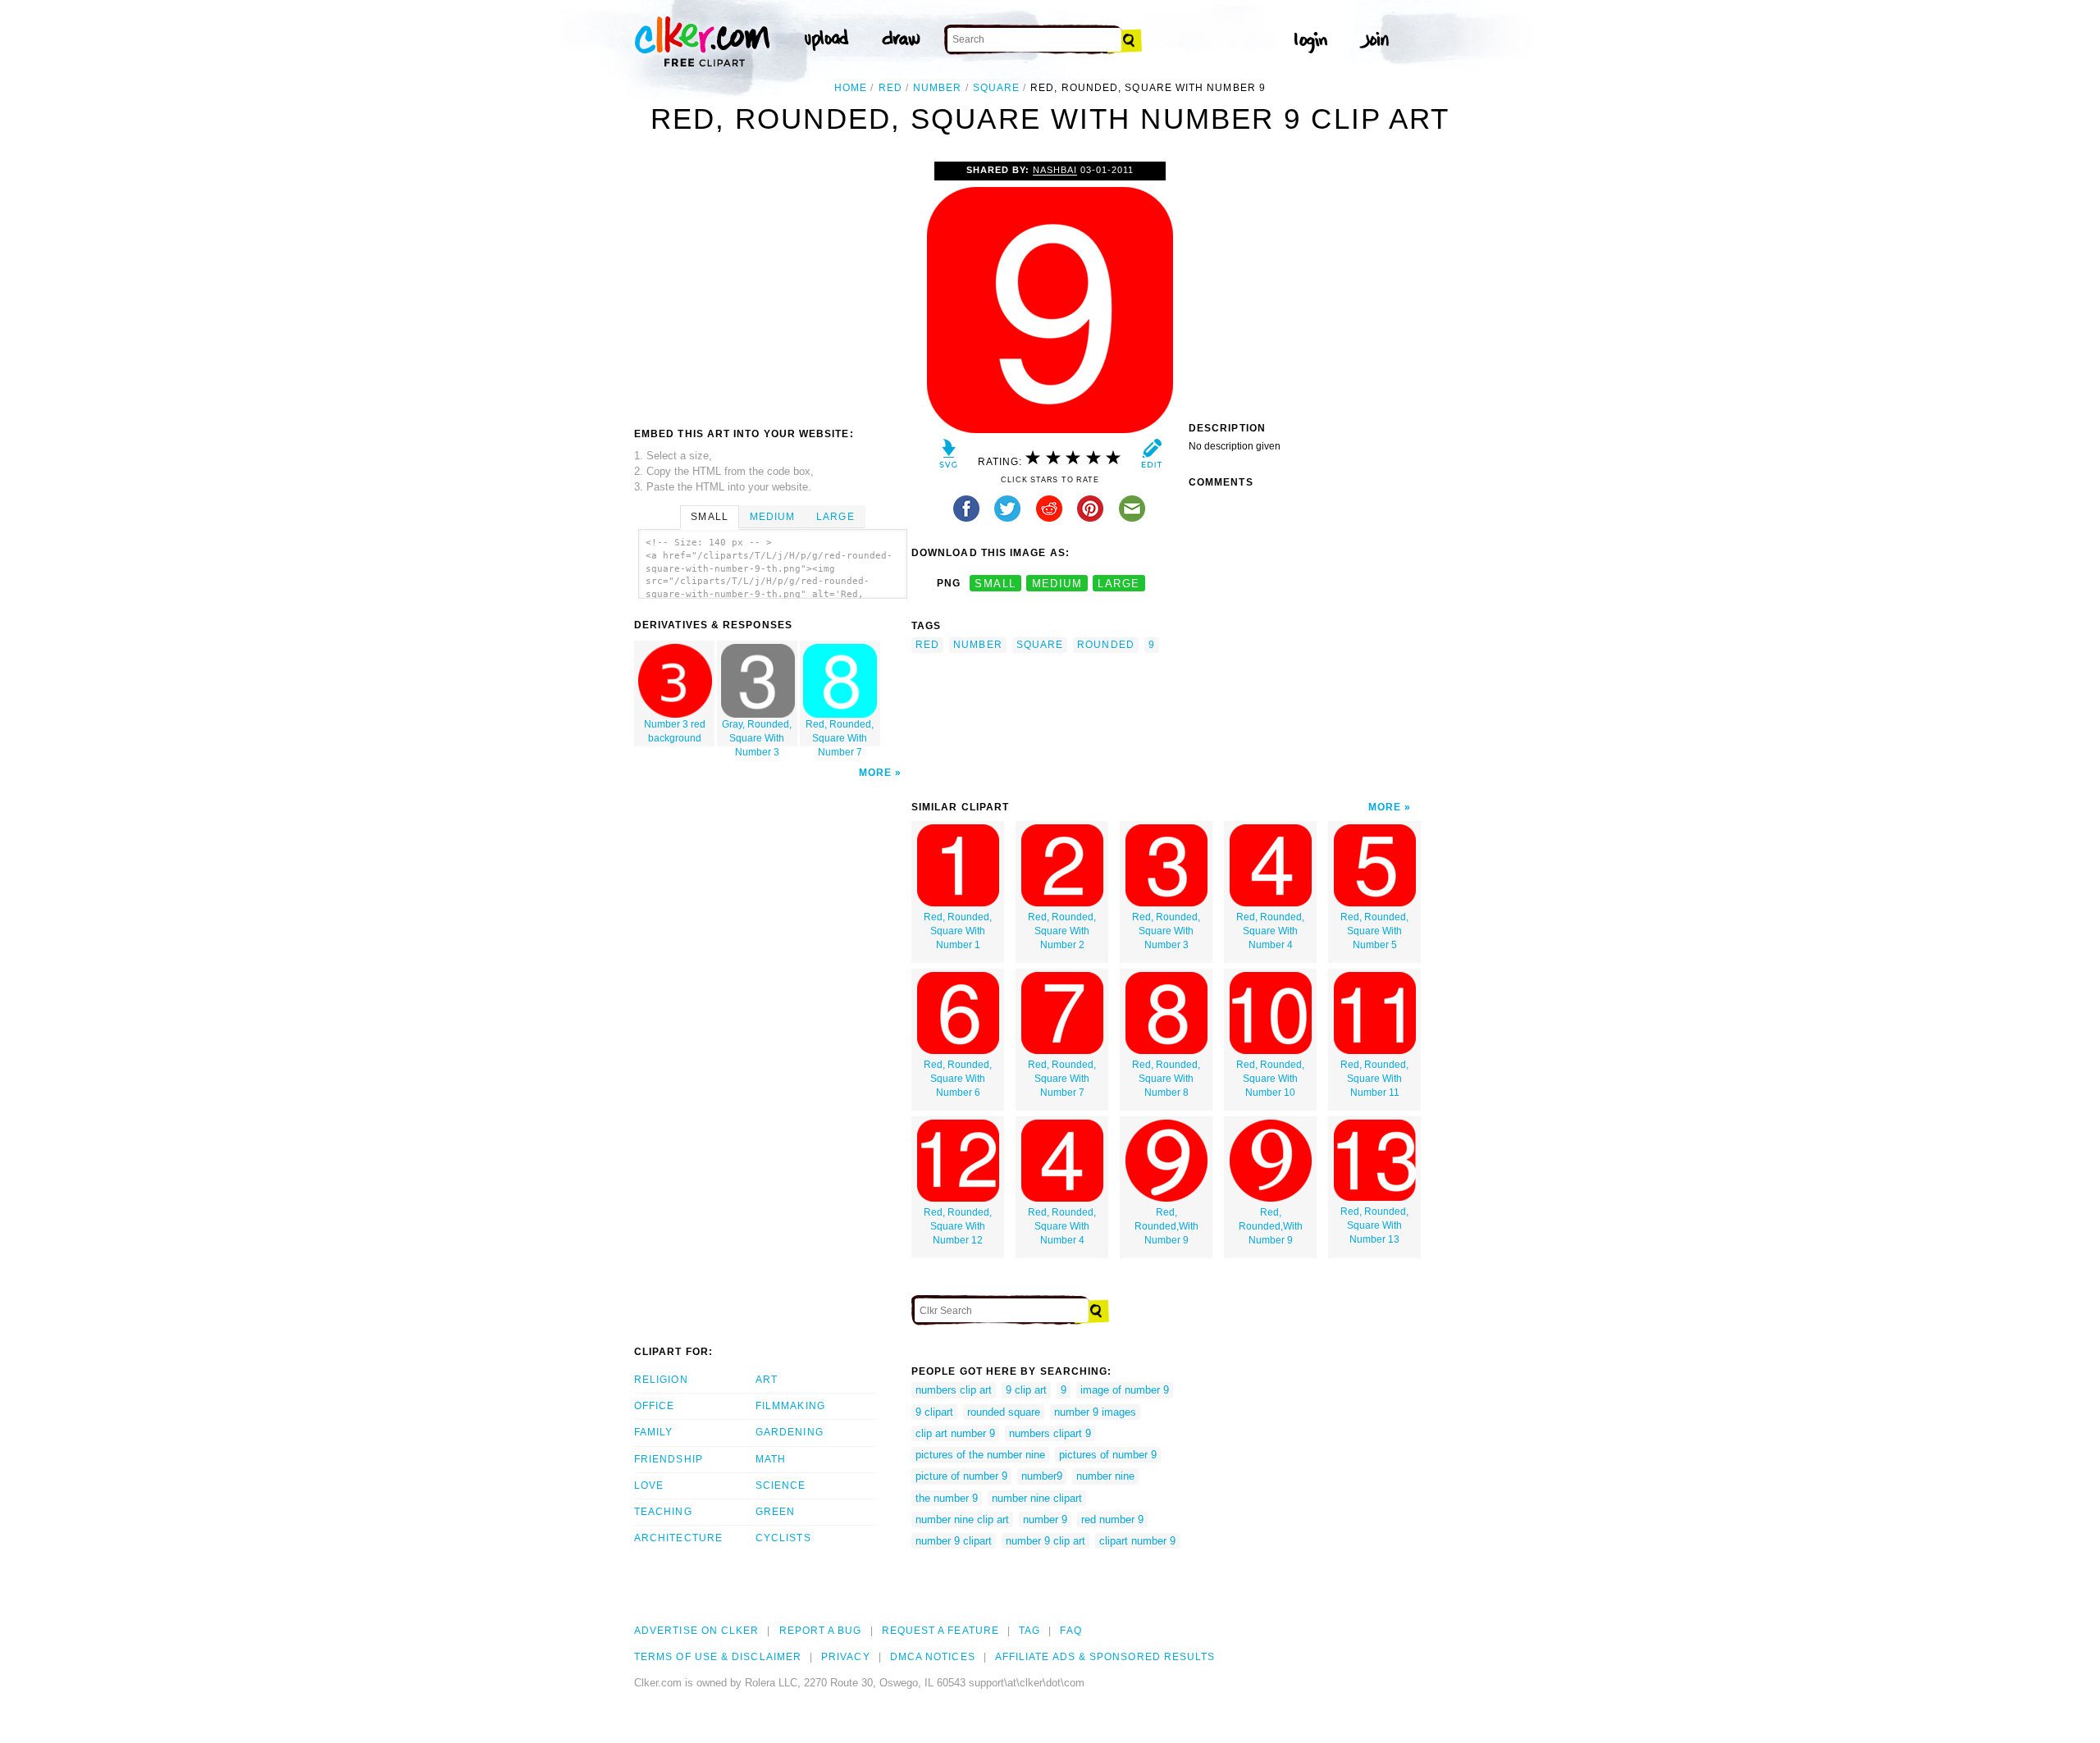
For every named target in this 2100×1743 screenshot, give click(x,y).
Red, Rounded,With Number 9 (1166, 1226)
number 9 (1045, 1519)
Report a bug (821, 1631)
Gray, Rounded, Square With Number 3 (757, 732)
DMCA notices (933, 1657)
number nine (1105, 1476)
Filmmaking (790, 1406)
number (937, 88)
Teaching (663, 1512)
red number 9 (1112, 1519)
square (996, 88)
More (875, 773)
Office (654, 1406)
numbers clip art (954, 1390)
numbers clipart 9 (1050, 1433)
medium (1057, 584)
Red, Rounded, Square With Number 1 (958, 931)
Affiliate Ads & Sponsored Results (1105, 1657)
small (995, 584)
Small (709, 517)
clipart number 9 (1137, 1541)
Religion (661, 1380)
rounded (1106, 645)
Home (851, 88)
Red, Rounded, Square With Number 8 (1166, 1079)
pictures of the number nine (980, 1455)
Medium (772, 517)
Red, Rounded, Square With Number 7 (840, 732)
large (1118, 584)
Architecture (678, 1538)
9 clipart (934, 1412)
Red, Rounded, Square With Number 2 (1062, 931)
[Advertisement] (772, 285)
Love (649, 1485)
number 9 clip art (1045, 1541)
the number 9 (947, 1498)
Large (835, 517)
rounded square (1004, 1412)
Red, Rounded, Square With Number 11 (1374, 1079)
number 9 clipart (954, 1541)
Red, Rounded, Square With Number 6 (958, 1079)
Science (781, 1485)
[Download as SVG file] (949, 457)
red (890, 88)
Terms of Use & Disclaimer (718, 1657)
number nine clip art (962, 1519)
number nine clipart (1037, 1498)
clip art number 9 (955, 1433)
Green (775, 1512)
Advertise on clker (696, 1631)
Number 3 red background (675, 731)
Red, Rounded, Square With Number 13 (1374, 1225)
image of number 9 (1125, 1390)
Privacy (846, 1657)
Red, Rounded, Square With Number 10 (1270, 1079)
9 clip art (1026, 1390)
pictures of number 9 (1108, 1455)
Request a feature (940, 1631)
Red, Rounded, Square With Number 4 (1270, 931)
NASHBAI (1055, 170)
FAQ (1071, 1631)
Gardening (790, 1432)
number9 (1042, 1476)
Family (653, 1432)
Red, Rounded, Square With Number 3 (1166, 931)
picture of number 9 (961, 1476)
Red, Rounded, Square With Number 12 (958, 1226)
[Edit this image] (1151, 457)
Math (771, 1459)
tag (1029, 1631)
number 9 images (1095, 1412)
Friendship (669, 1459)
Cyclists (783, 1538)
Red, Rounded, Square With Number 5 (1374, 931)
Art (767, 1380)
